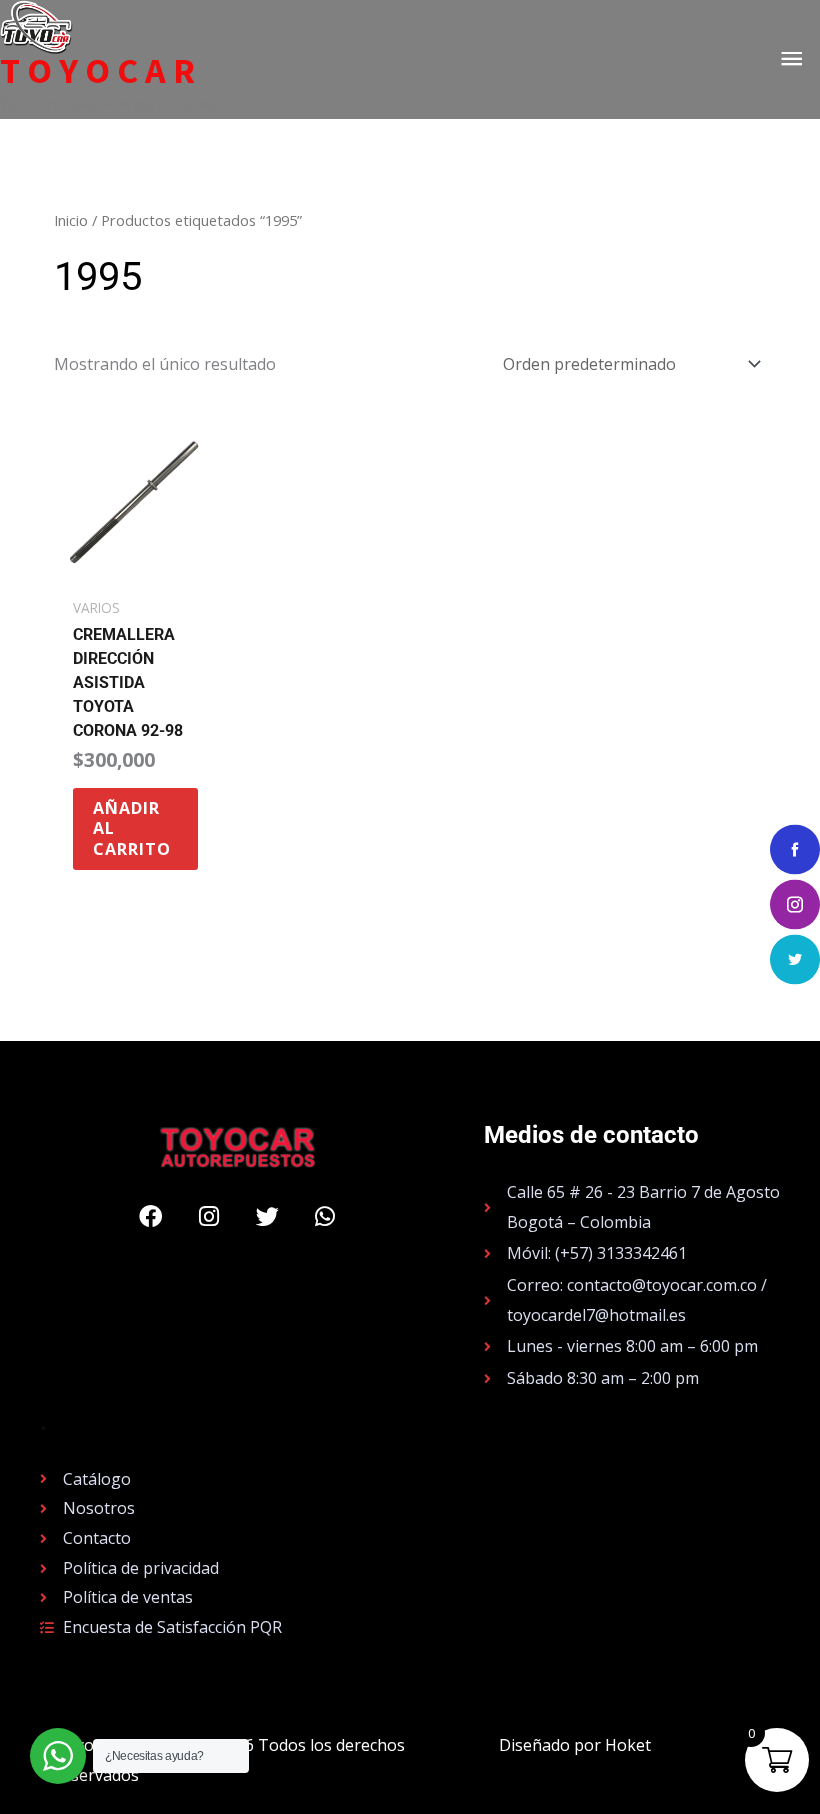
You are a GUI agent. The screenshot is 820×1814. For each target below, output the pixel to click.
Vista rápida (135, 568)
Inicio (71, 220)
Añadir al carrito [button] (132, 829)
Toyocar (101, 71)
